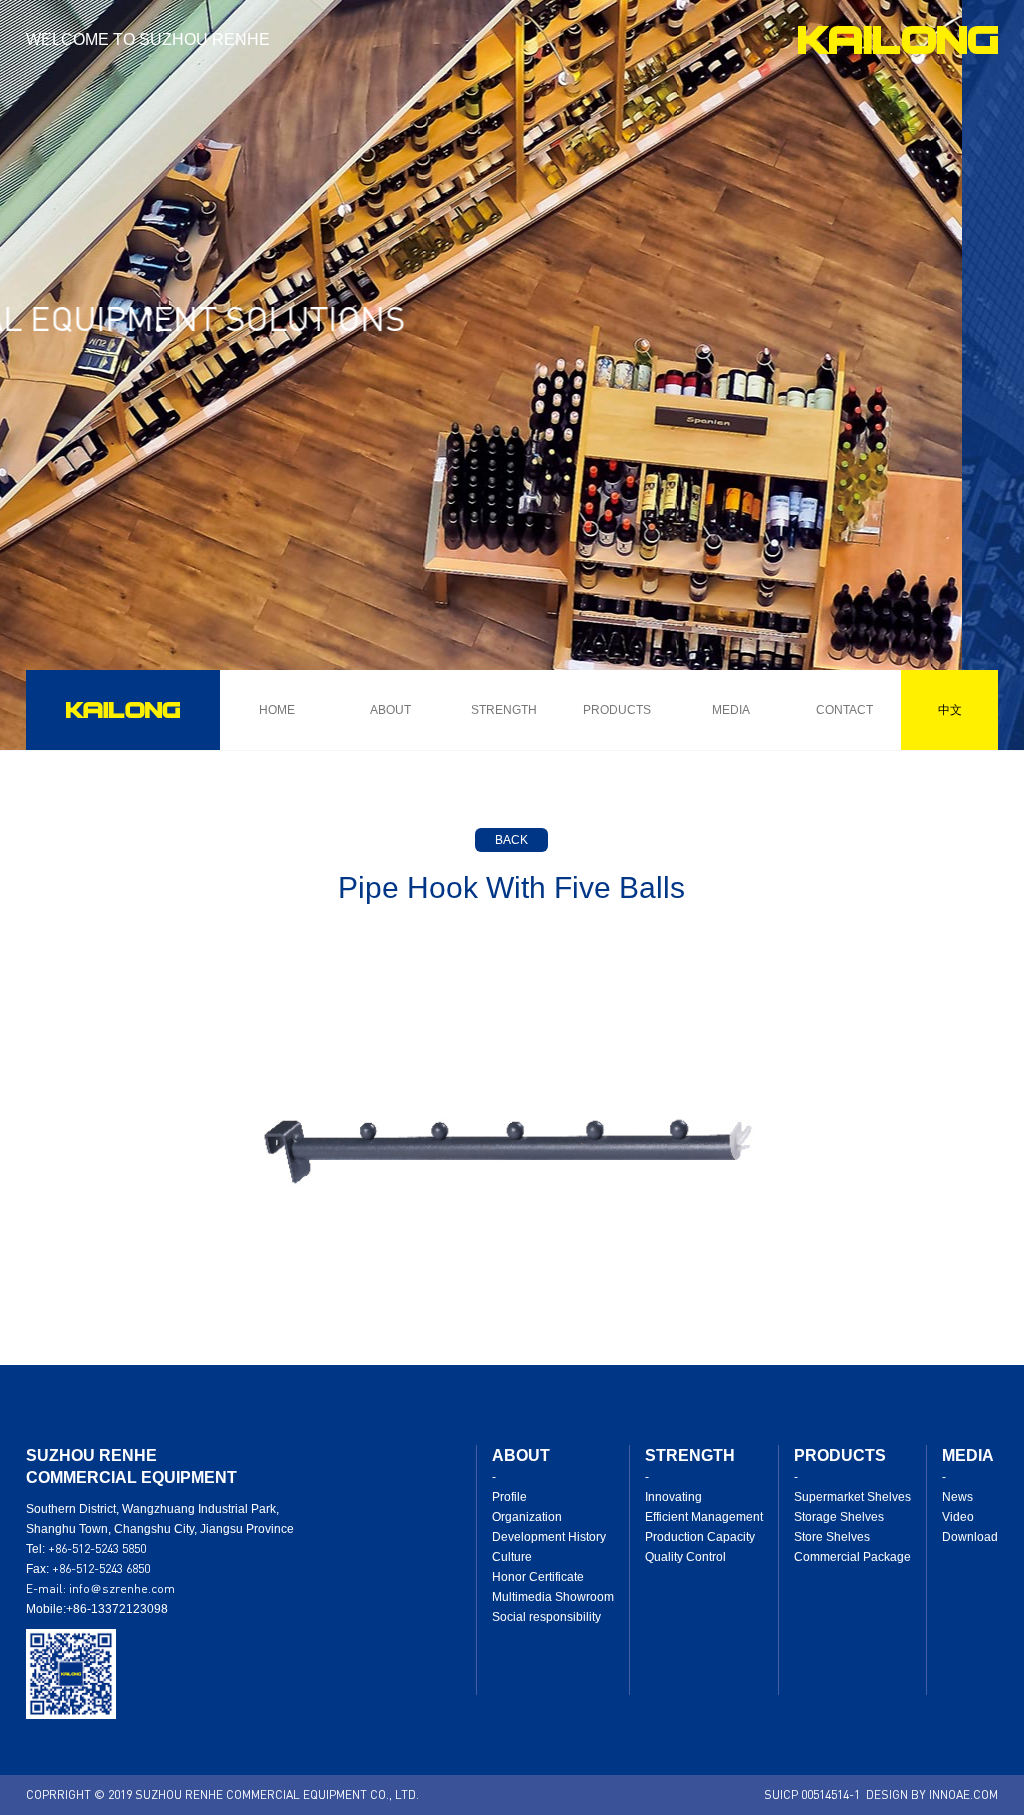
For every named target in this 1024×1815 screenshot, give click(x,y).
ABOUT (390, 710)
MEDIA (731, 710)
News (957, 1497)
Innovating (673, 1497)
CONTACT (844, 710)
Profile (509, 1497)
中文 (950, 709)
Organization (527, 1517)
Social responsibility (546, 1617)
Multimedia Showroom (553, 1597)
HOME (277, 710)
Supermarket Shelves (852, 1497)
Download (970, 1537)
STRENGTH (504, 710)
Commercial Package (852, 1557)
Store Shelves (832, 1537)
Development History (549, 1537)
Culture (512, 1557)
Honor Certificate (538, 1577)
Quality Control (685, 1557)
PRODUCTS (617, 710)
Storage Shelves (839, 1517)
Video (958, 1517)
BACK (511, 840)
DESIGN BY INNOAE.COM (932, 1794)
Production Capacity (700, 1537)
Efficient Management (704, 1517)
